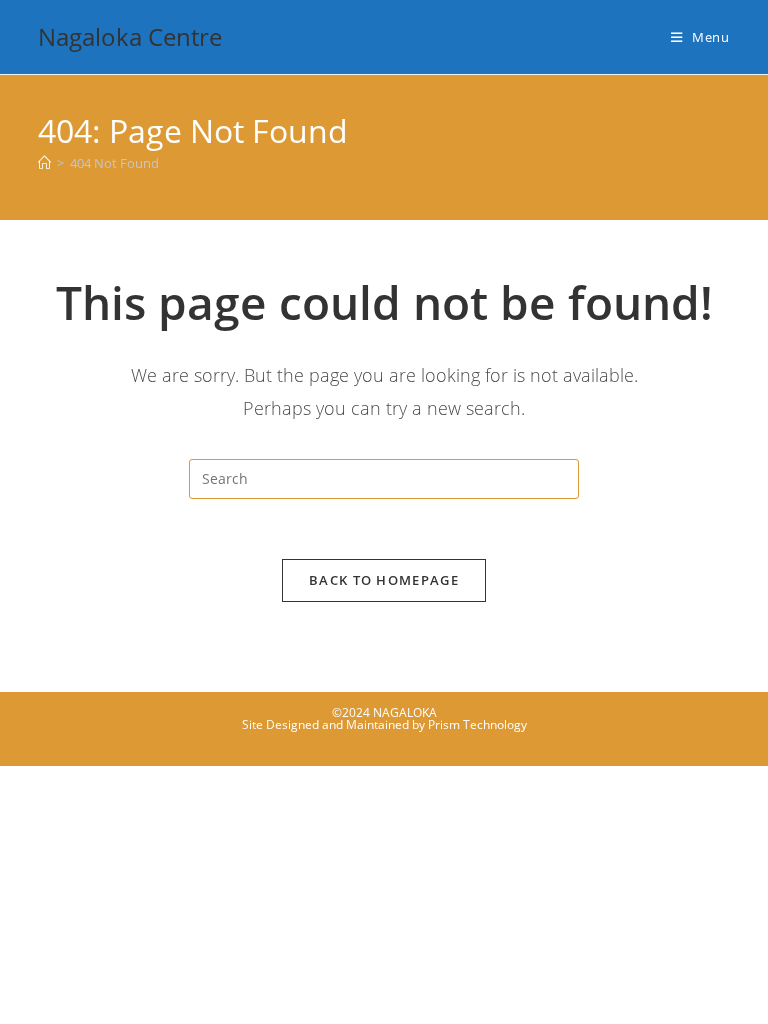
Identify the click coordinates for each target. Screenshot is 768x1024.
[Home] (44, 163)
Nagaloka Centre (130, 36)
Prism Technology (477, 724)
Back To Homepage (384, 580)
